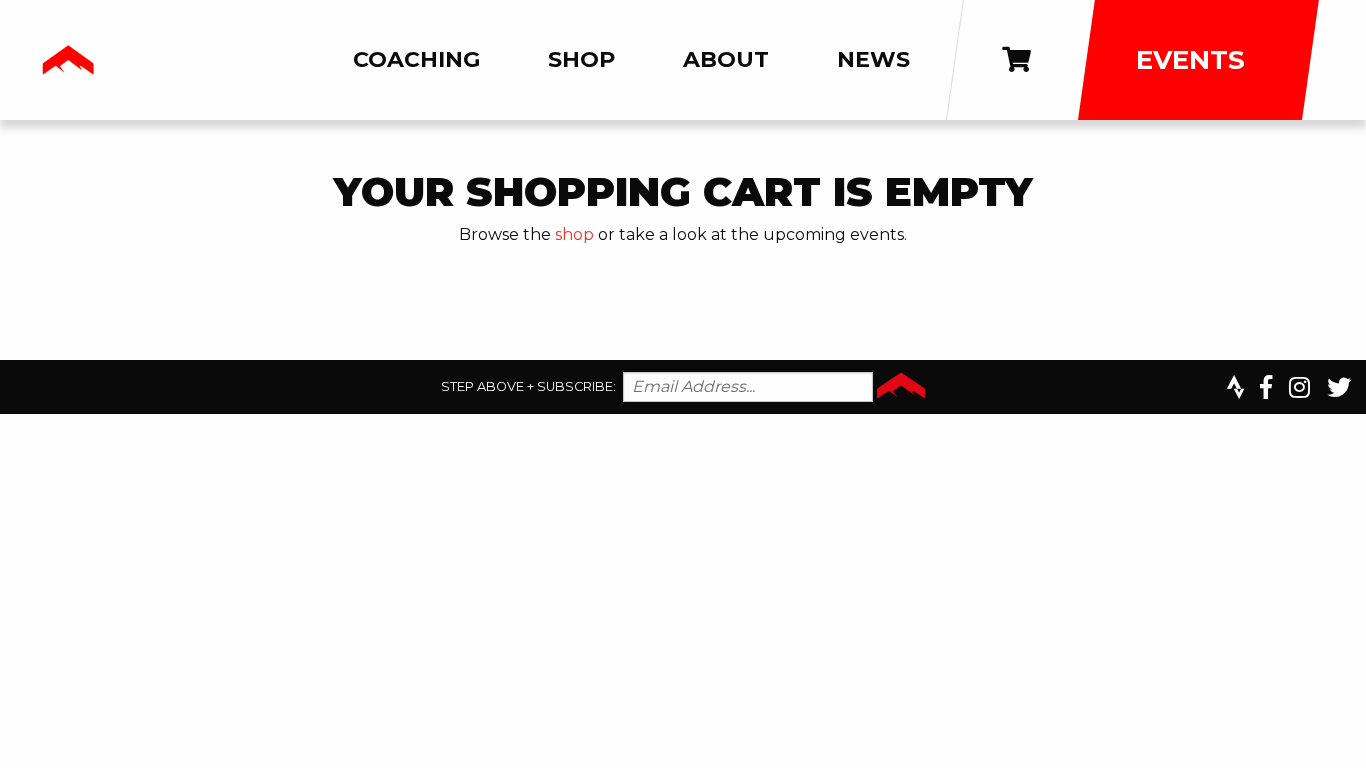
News (873, 59)
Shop (581, 59)
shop (574, 234)
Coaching (416, 59)
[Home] (68, 60)
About (726, 59)
